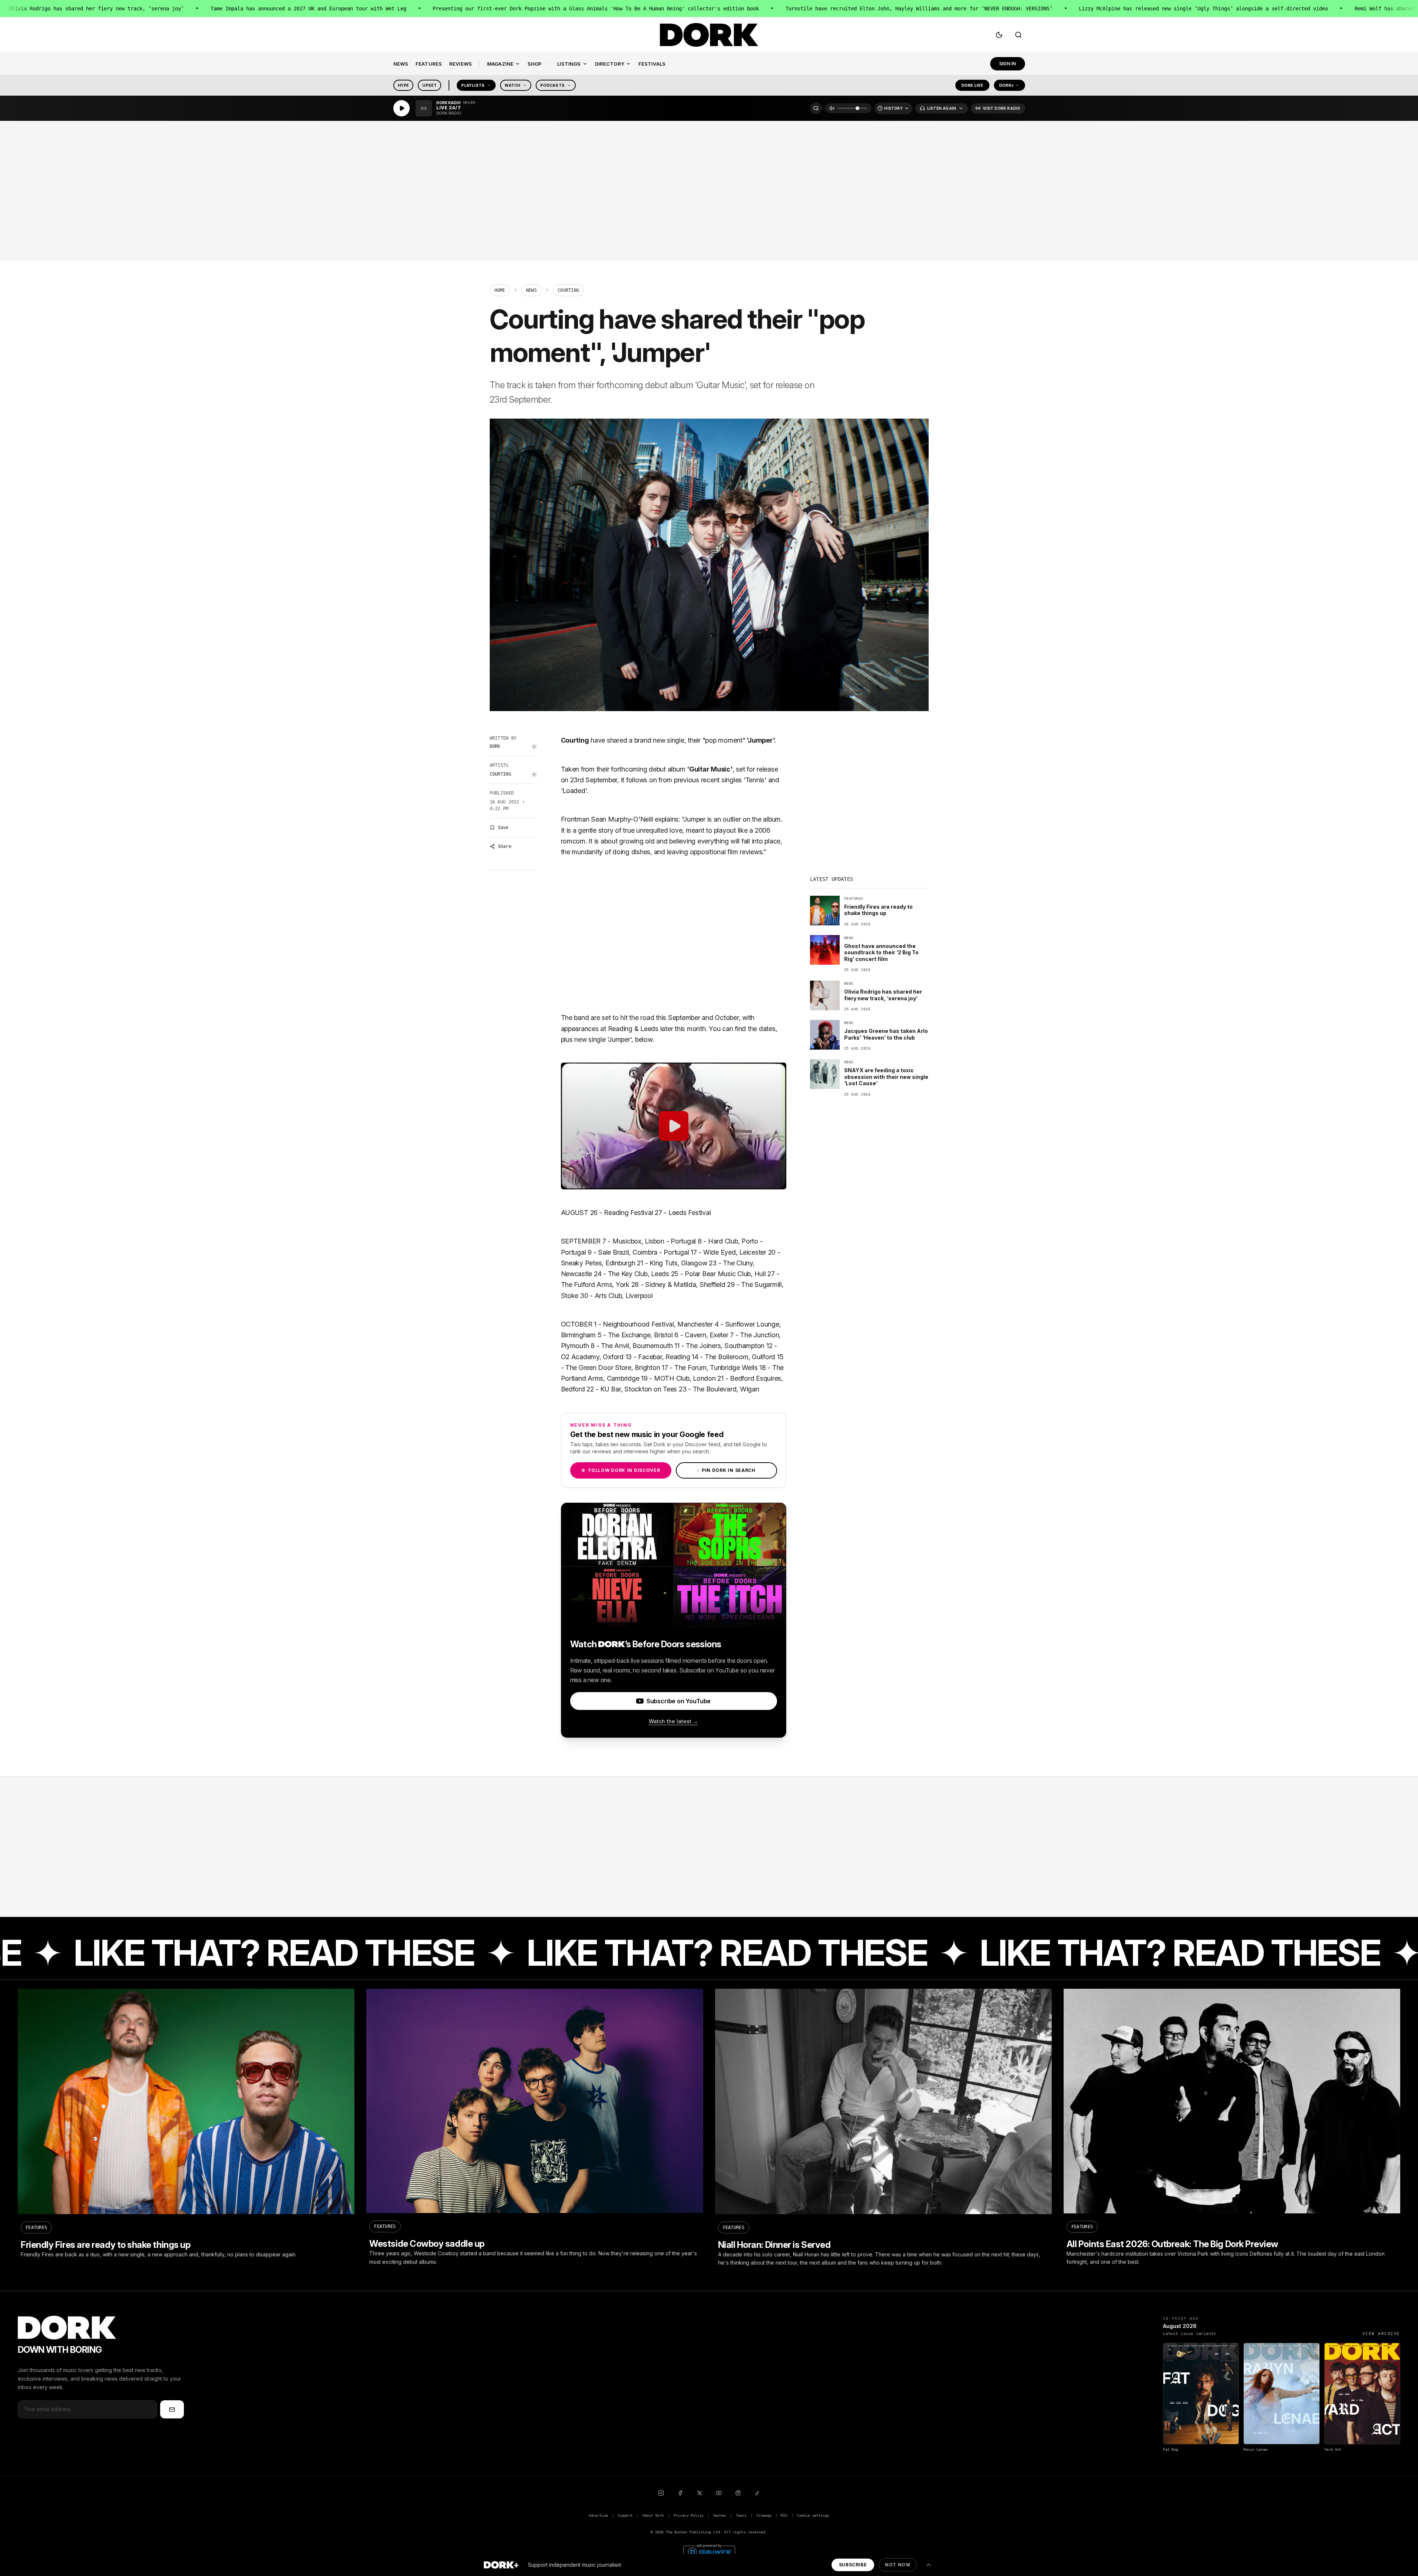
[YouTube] (719, 2493)
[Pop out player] (816, 108)
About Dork (653, 2515)
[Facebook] (680, 2493)
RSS (784, 2515)
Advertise (598, 2515)
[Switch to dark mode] (999, 35)
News (531, 290)
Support (625, 2515)
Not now (898, 2565)
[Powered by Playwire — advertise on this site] (709, 2551)
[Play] (401, 108)
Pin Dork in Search (726, 1470)
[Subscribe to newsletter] (172, 2409)
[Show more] (929, 2565)
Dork (495, 746)
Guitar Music (710, 769)
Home (500, 290)
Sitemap (764, 2515)
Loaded (574, 791)
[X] (700, 2493)
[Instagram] (661, 2493)
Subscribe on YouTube (679, 1701)
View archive (1381, 2334)
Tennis (755, 780)
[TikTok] (757, 2493)
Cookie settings (813, 2515)
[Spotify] (738, 2493)
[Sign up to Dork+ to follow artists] (534, 747)
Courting (500, 774)
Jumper (760, 740)
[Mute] (832, 108)
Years (741, 2515)
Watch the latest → (673, 1721)
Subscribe (853, 2565)
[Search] (1018, 35)
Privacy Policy (689, 2515)
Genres (720, 2515)
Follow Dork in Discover (620, 1470)
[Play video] (674, 1126)
